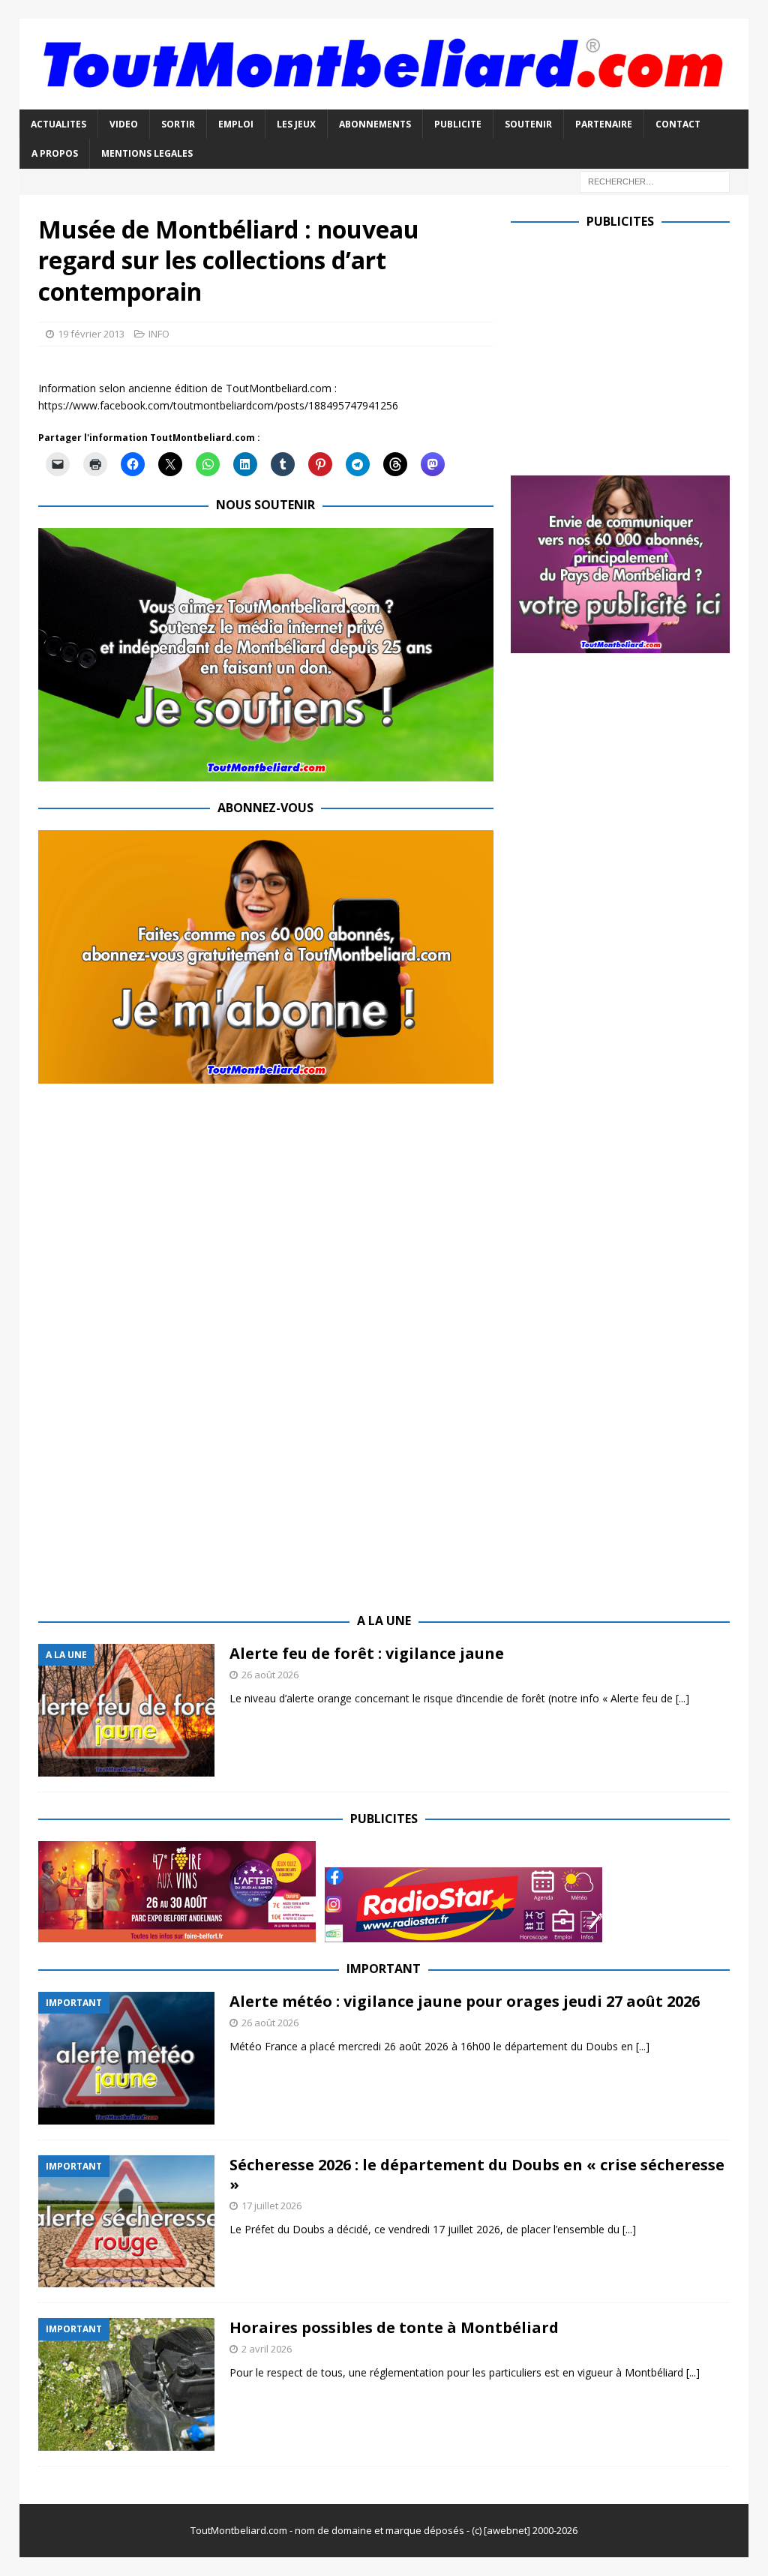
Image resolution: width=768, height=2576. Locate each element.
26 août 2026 (270, 1675)
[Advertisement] (637, 349)
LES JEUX (296, 124)
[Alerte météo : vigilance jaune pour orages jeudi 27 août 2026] (126, 2058)
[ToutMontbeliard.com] (384, 101)
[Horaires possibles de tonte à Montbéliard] (126, 2384)
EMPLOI (236, 124)
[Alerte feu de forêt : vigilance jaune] (126, 1710)
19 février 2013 (91, 334)
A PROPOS (55, 153)
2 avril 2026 (267, 2349)
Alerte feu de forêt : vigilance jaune (367, 1653)
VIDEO (124, 124)
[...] (682, 1698)
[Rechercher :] (655, 180)
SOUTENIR (528, 124)
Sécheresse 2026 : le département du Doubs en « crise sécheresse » (477, 2174)
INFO (159, 334)
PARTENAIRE (604, 124)
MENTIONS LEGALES (147, 153)
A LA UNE (384, 1621)
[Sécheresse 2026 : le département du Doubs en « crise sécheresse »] (126, 2222)
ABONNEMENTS (375, 124)
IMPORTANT (384, 1969)
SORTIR (178, 124)
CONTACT (678, 124)
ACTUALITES (58, 124)
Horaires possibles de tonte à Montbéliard (394, 2327)
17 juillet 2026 (271, 2206)
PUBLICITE (458, 124)
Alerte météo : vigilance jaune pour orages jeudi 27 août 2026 (465, 2001)
